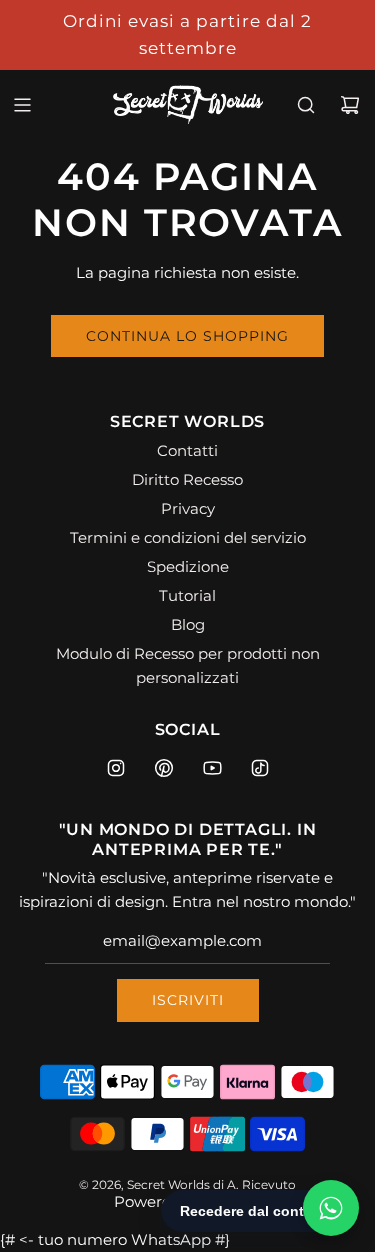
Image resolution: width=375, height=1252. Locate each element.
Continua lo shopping (187, 336)
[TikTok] (260, 768)
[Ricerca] (306, 105)
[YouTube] (212, 768)
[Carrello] (350, 105)
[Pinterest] (164, 768)
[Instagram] (116, 768)
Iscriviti (188, 1000)
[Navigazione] (22, 105)
